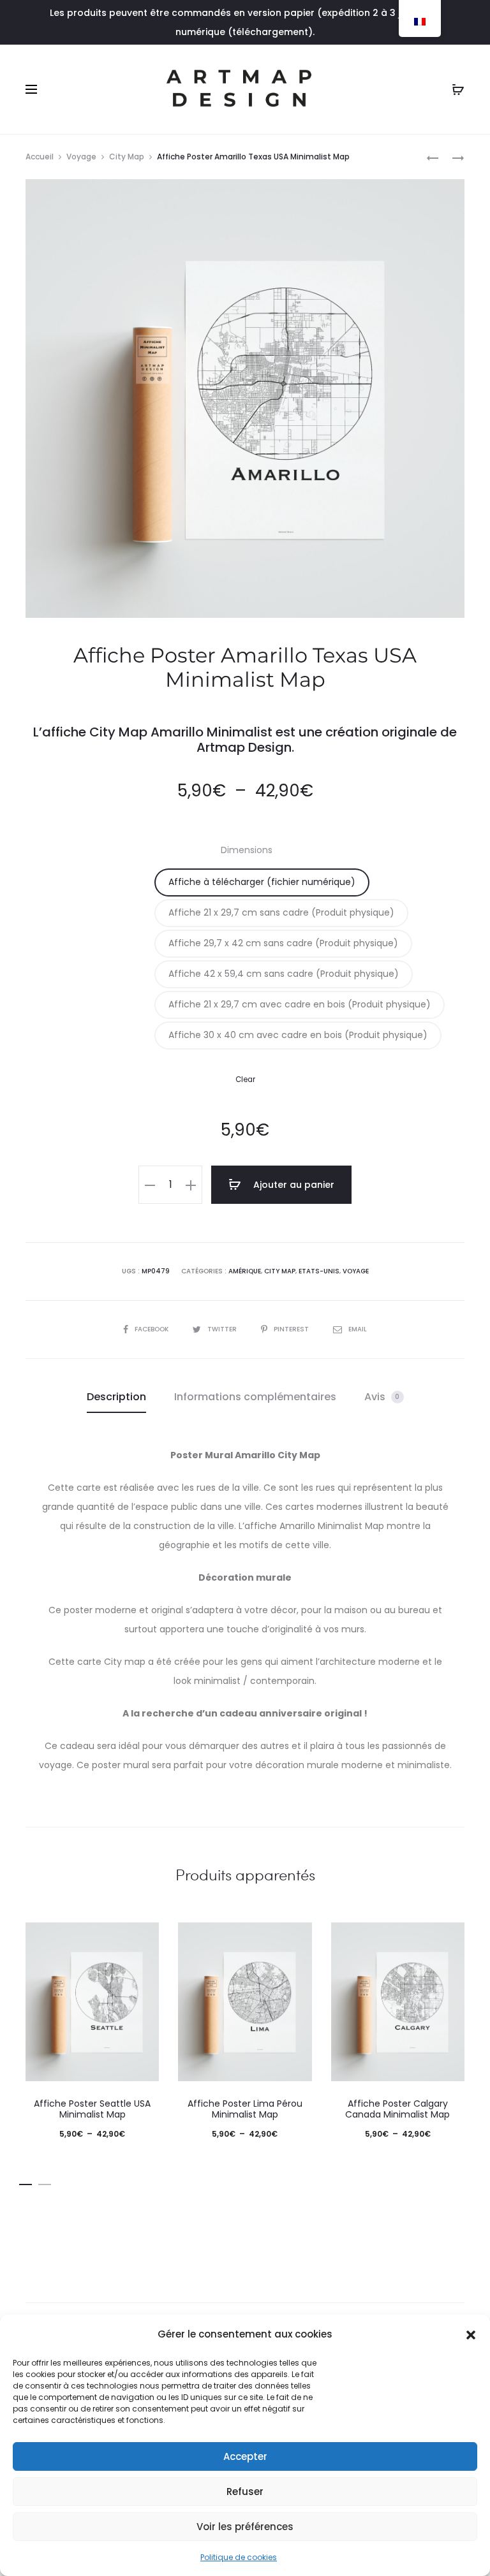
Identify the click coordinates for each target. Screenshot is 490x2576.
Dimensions (247, 850)
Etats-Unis (319, 1271)
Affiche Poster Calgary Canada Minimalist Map (397, 2109)
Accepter (245, 2456)
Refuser (245, 2492)
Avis (382, 1397)
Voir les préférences (245, 2527)
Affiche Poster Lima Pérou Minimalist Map (245, 2109)
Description (116, 1397)
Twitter (223, 1329)
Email (358, 1329)
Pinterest (292, 1329)
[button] (471, 2334)
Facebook (152, 1329)
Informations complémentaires (255, 1397)
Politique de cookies (239, 2557)
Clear (245, 1079)
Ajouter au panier (293, 1185)
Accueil (40, 157)
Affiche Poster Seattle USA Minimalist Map (92, 2109)
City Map (127, 157)
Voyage (81, 157)
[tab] (116, 1397)
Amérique (245, 1271)
